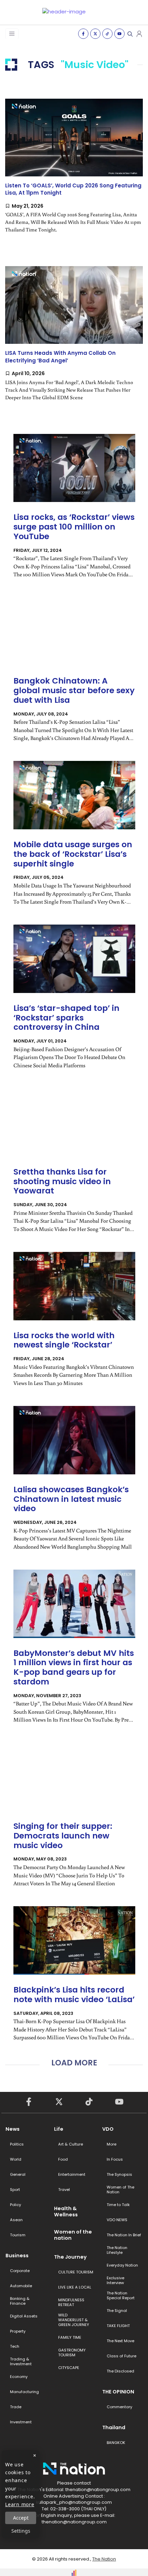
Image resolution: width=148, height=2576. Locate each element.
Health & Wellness (66, 2212)
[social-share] (83, 34)
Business (17, 2256)
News (13, 2129)
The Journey (70, 2257)
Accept (21, 2518)
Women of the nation (73, 2235)
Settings (21, 2531)
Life (59, 2129)
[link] (74, 172)
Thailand (114, 2427)
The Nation (104, 2559)
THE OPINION (118, 2392)
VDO (108, 2129)
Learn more (20, 2504)
